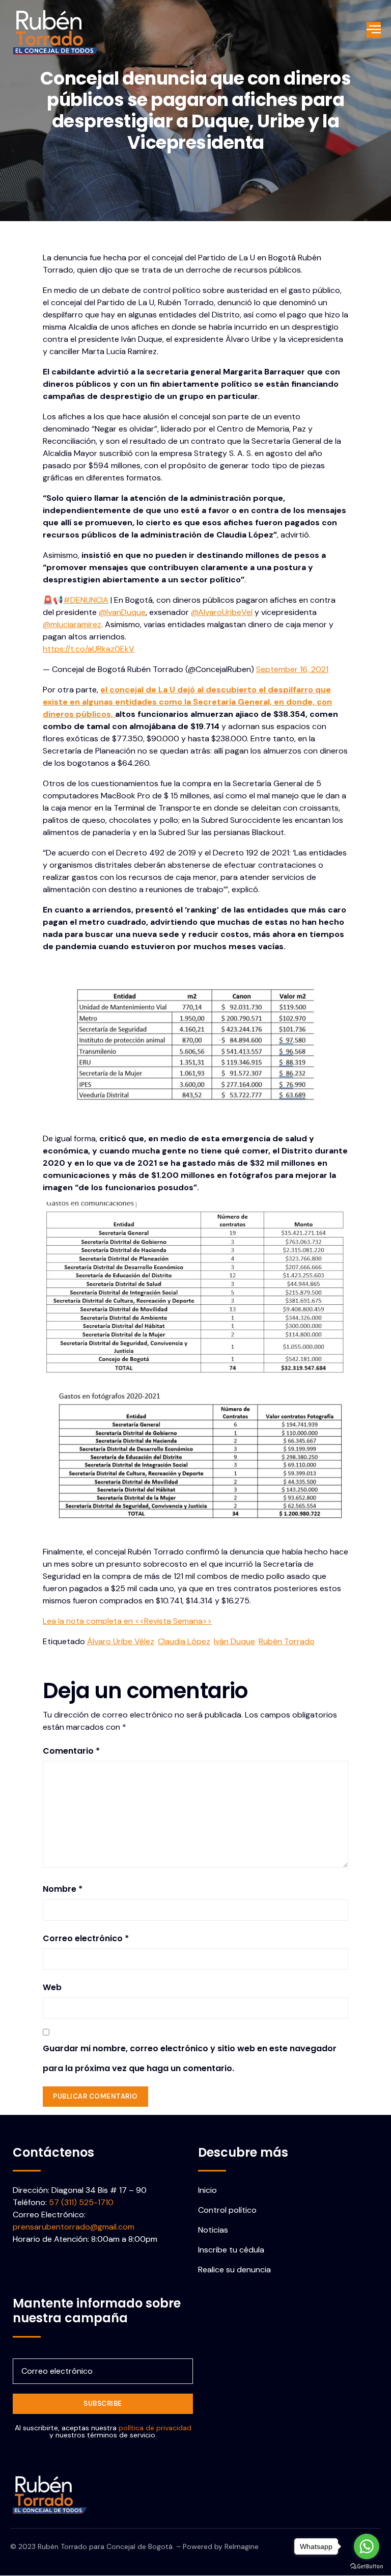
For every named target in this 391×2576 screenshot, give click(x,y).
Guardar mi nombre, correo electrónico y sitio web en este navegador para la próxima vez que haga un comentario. (190, 2058)
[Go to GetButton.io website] (367, 2566)
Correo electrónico (86, 1938)
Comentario (71, 1751)
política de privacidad (155, 2428)
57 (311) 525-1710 (81, 2202)
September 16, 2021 (292, 669)
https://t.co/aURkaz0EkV (89, 649)
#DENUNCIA (86, 600)
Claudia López (184, 1641)
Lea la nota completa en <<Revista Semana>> (127, 1621)
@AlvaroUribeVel (222, 612)
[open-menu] (374, 30)
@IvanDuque (122, 612)
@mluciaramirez (72, 624)
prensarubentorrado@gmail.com (74, 2227)
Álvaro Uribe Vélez (121, 1641)
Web (52, 1987)
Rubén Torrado (287, 1641)
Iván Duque (234, 1641)
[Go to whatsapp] (367, 2546)
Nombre (63, 1889)
